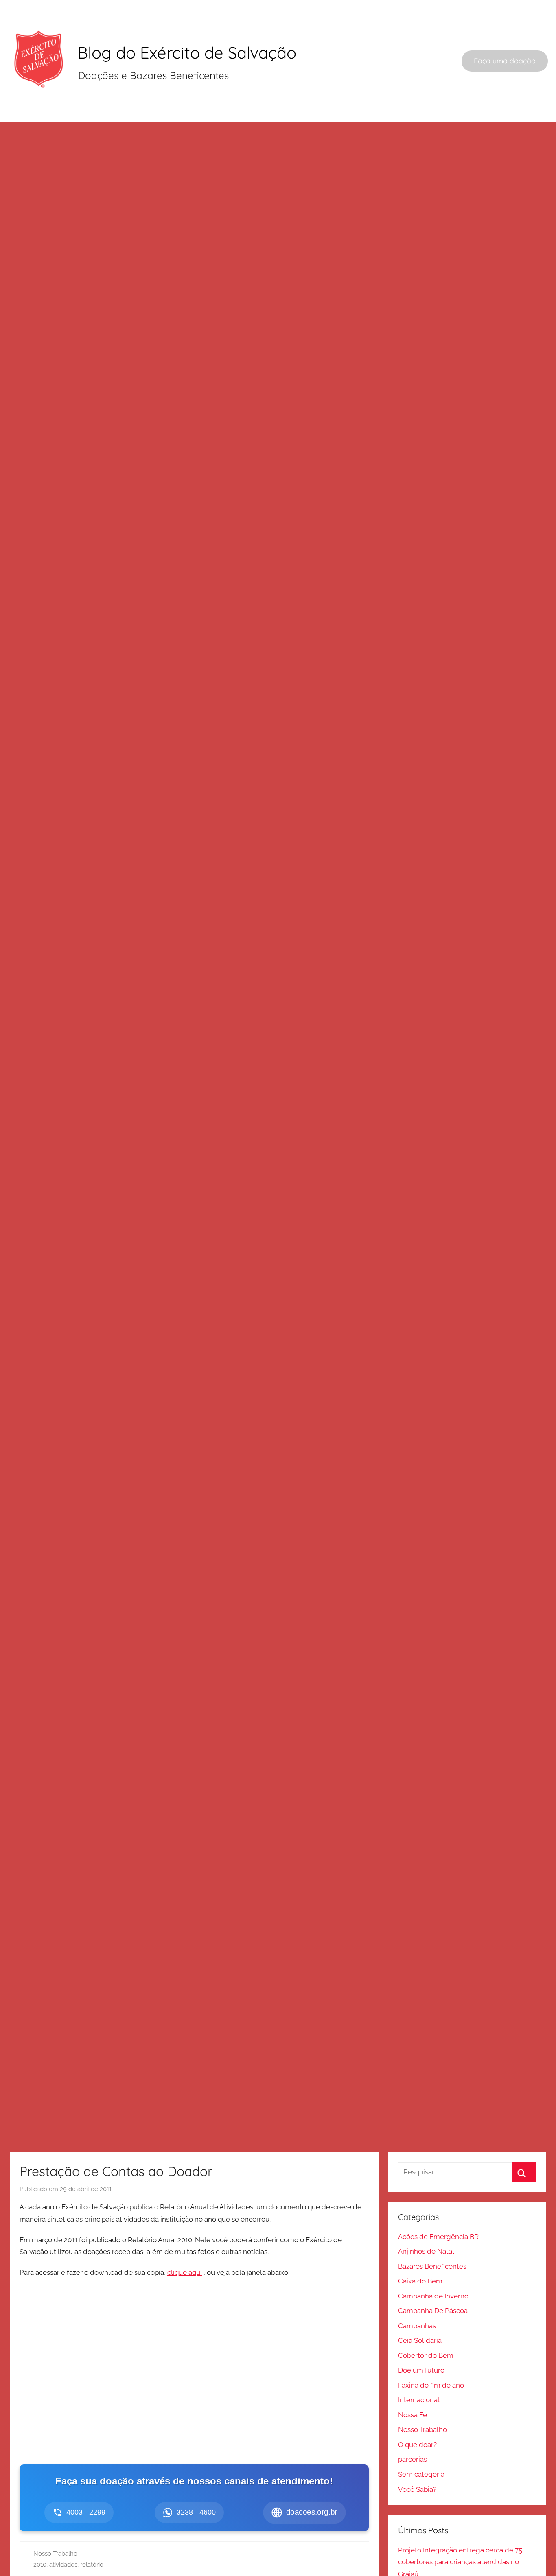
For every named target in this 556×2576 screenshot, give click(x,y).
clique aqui (185, 2272)
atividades (63, 2565)
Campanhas (417, 2326)
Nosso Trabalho (55, 2554)
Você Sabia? (417, 2489)
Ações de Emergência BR (438, 2237)
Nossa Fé (413, 2415)
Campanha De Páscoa (433, 2311)
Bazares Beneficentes (432, 2266)
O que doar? (417, 2445)
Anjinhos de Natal (426, 2251)
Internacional (419, 2400)
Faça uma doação (505, 61)
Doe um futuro (421, 2370)
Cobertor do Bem (426, 2355)
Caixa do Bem (420, 2281)
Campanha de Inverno (433, 2296)
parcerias (413, 2459)
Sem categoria (421, 2474)
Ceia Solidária (420, 2340)
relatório (92, 2565)
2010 (40, 2565)
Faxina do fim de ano (431, 2385)
